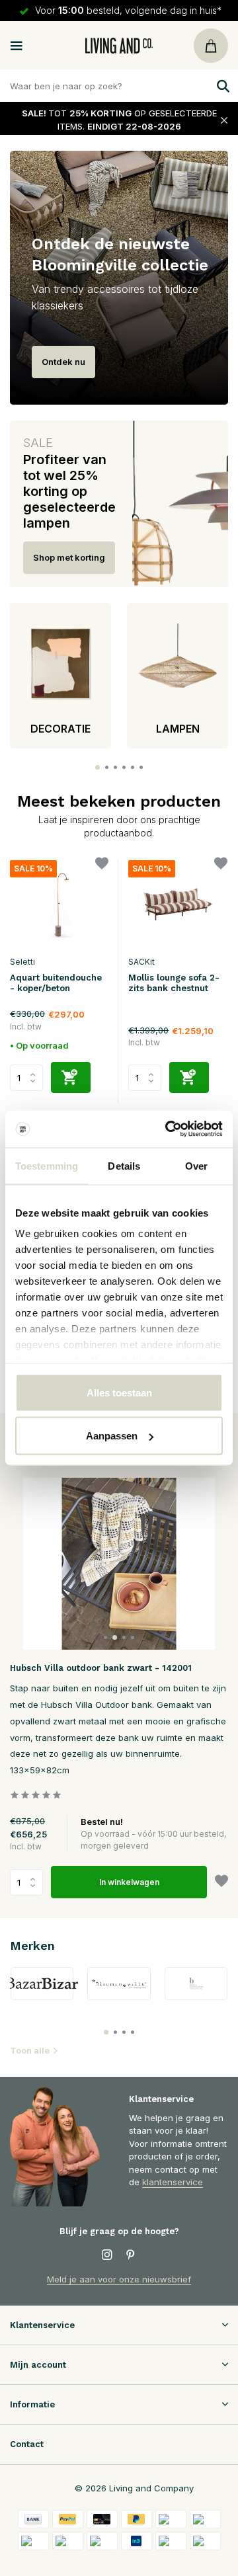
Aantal (30, 1882)
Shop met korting (69, 557)
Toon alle (30, 2050)
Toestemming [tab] (47, 1165)
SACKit (141, 962)
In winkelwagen (129, 1882)
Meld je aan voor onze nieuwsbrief (119, 2279)
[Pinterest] (131, 2255)
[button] (98, 767)
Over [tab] (196, 1165)
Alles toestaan (119, 1392)
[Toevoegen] (71, 1077)
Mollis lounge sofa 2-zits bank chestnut (174, 983)
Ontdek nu (63, 362)
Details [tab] (124, 1165)
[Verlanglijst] (102, 865)
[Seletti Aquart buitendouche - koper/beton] (59, 905)
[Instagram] (107, 2255)
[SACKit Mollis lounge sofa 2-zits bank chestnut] (178, 905)
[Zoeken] (221, 86)
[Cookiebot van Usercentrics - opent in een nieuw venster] (168, 1129)
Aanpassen (112, 1436)
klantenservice (173, 2182)
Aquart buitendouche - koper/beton (56, 983)
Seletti (22, 962)
